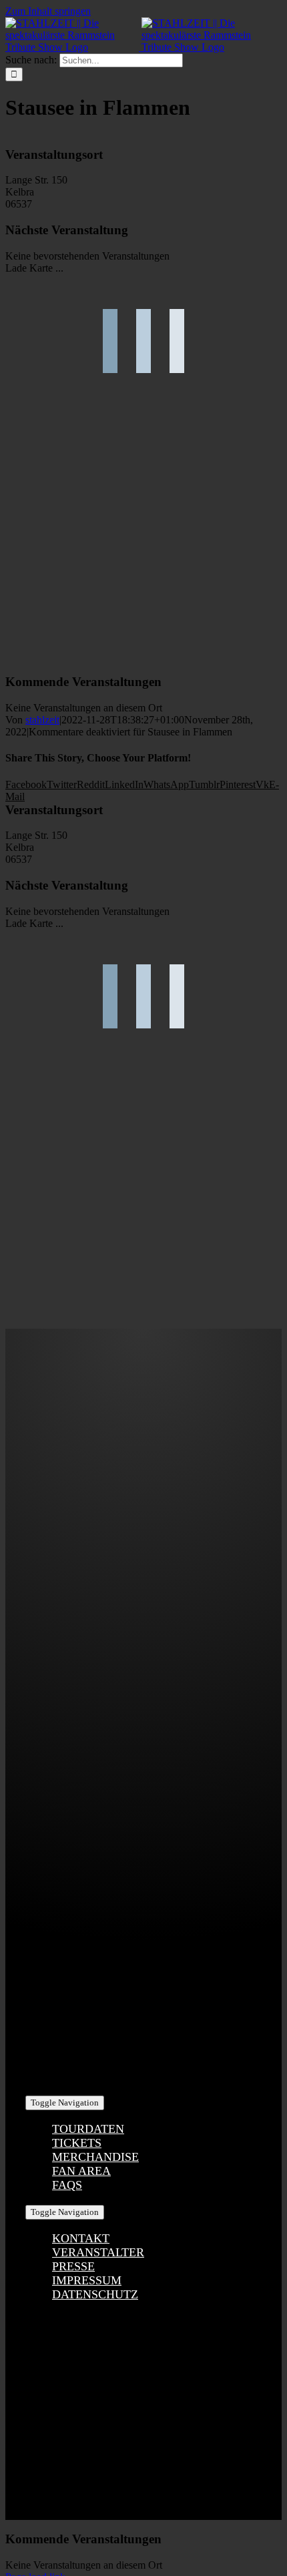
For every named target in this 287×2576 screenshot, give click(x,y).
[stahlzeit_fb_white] (144, 1546)
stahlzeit (42, 720)
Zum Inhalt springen (48, 11)
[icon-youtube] (143, 1818)
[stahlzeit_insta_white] (144, 1682)
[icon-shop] (143, 1954)
